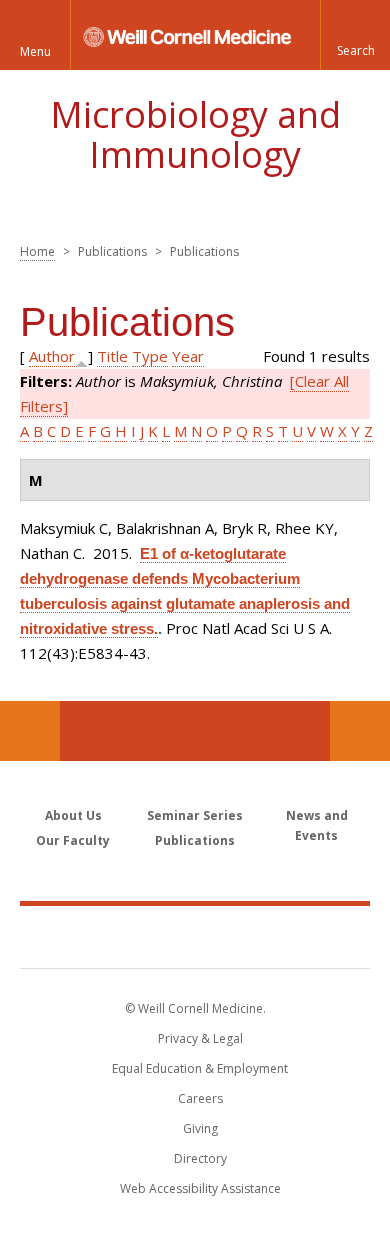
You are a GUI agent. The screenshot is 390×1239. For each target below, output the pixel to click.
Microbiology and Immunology (195, 134)
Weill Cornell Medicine (195, 936)
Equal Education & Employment (200, 1068)
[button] (355, 35)
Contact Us (360, 731)
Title (112, 356)
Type (150, 356)
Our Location (30, 731)
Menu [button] (35, 51)
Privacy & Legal (200, 1038)
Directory (200, 1158)
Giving (200, 1128)
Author (52, 356)
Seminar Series (195, 815)
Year (188, 356)
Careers (200, 1098)
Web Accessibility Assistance (200, 1188)
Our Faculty (73, 840)
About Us (73, 815)
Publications (195, 840)
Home (37, 251)
